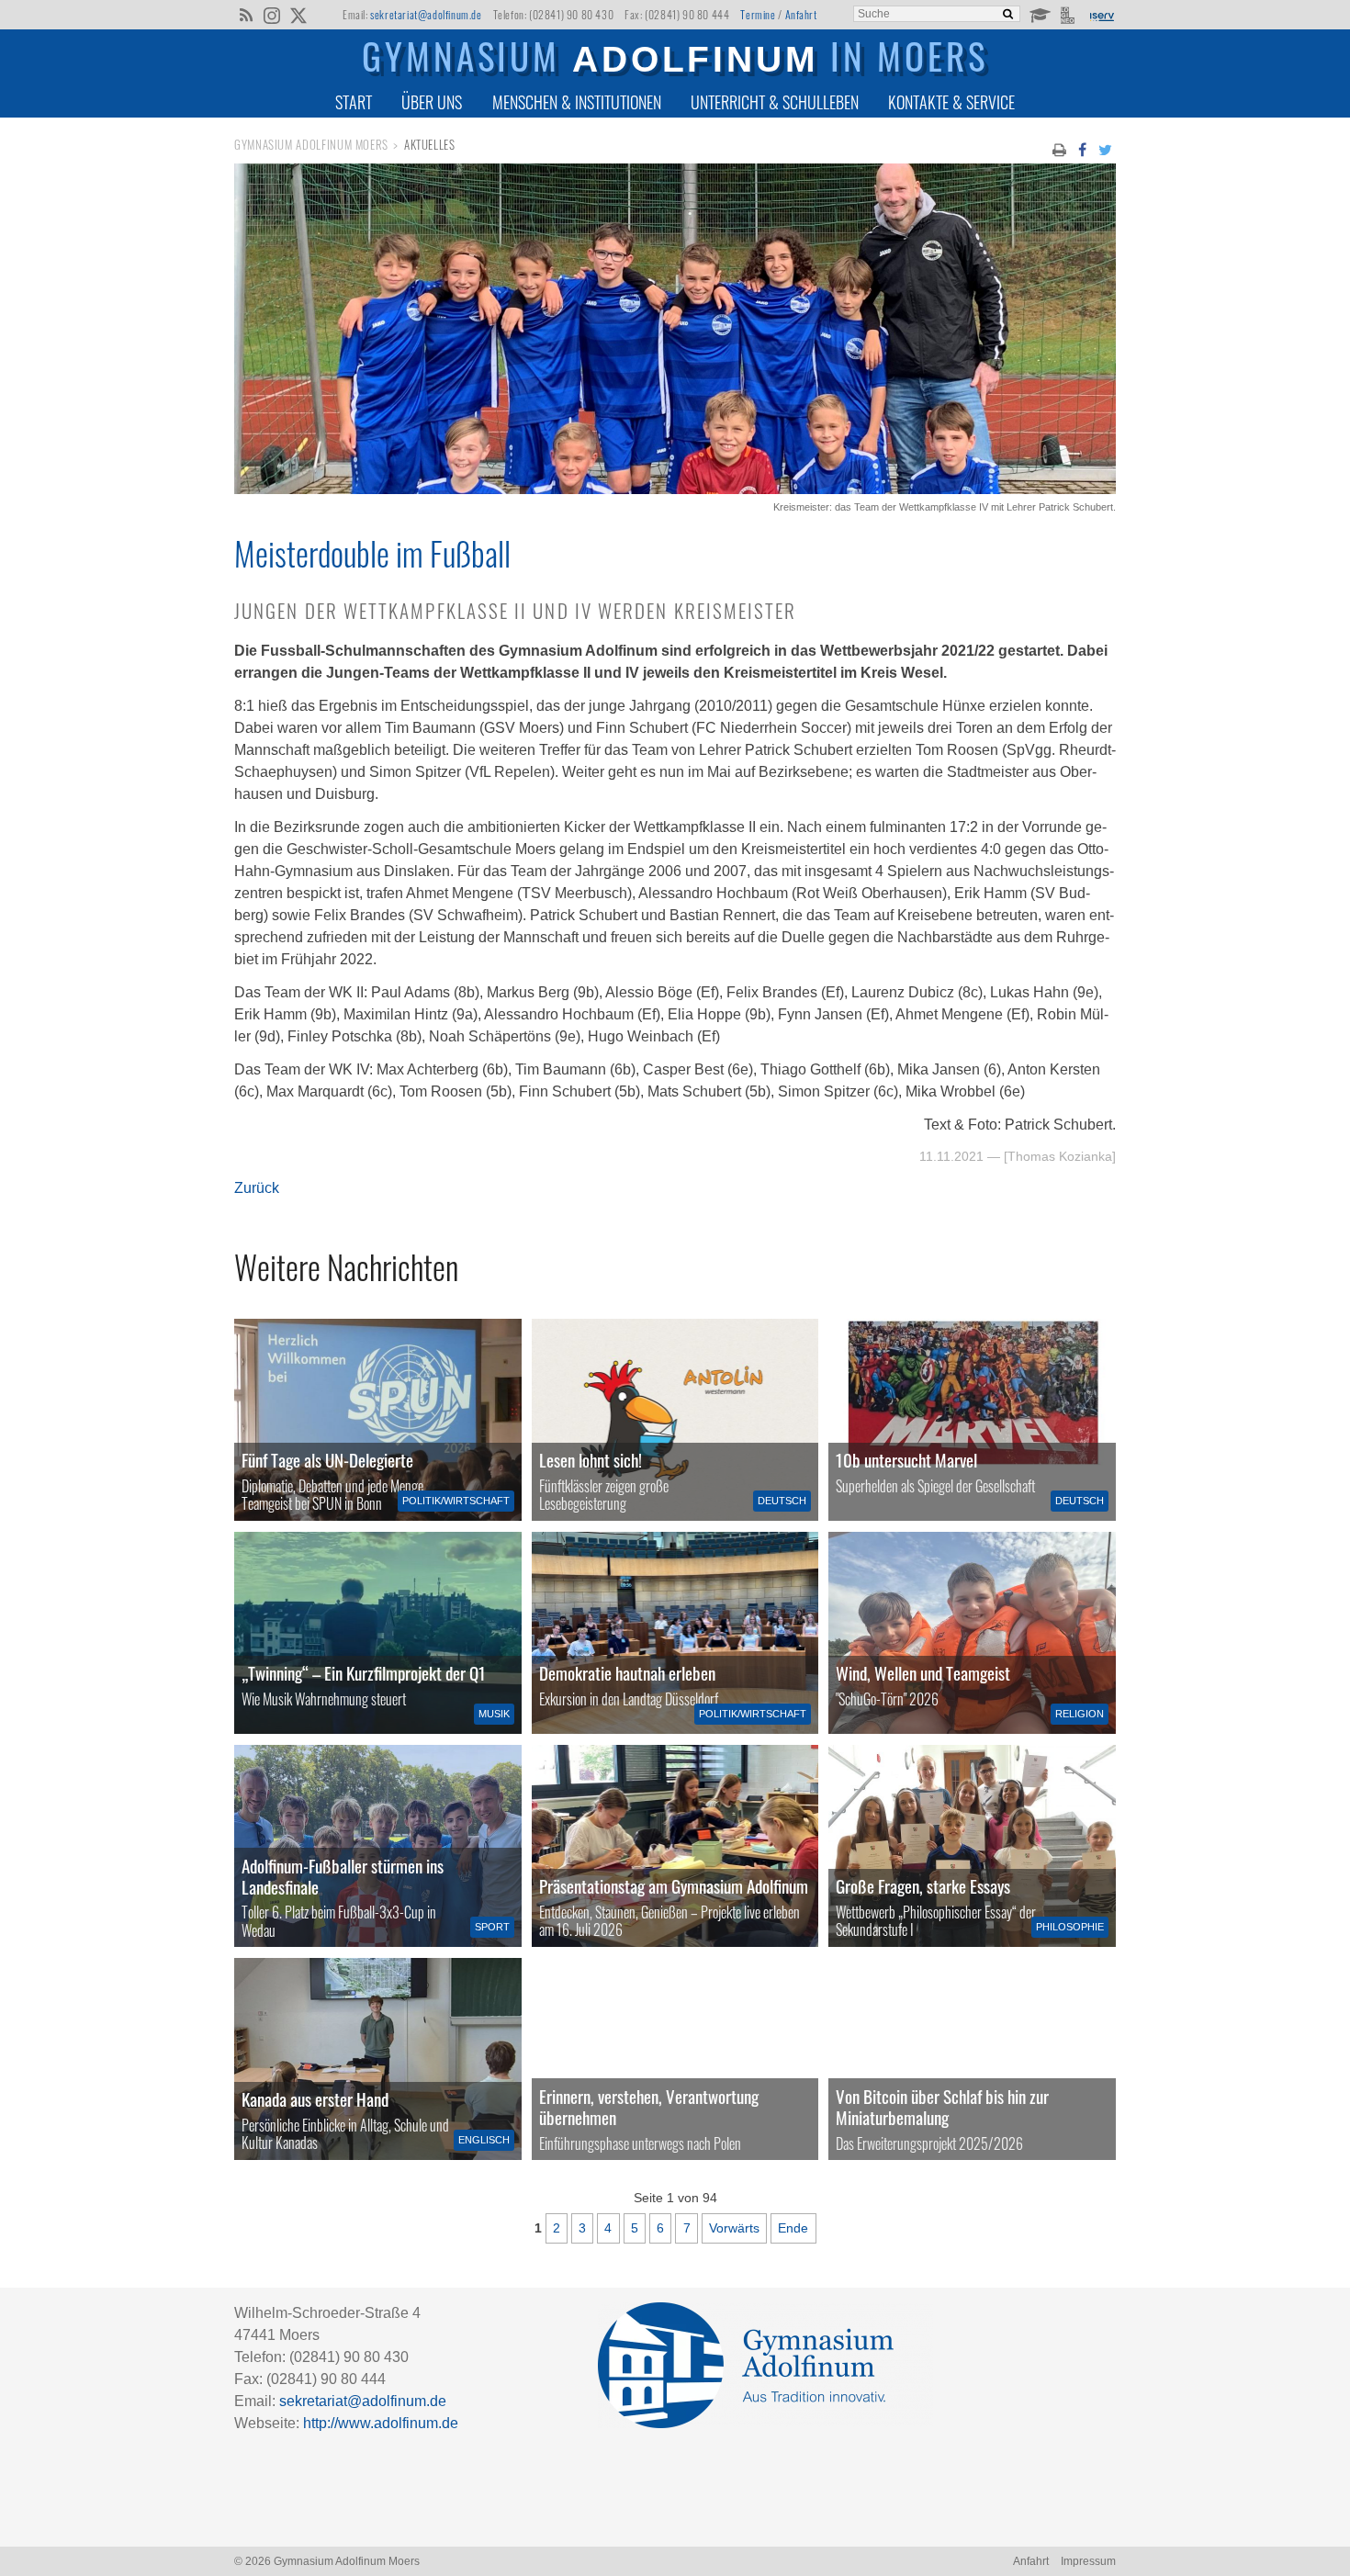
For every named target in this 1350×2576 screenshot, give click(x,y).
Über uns (432, 102)
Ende (793, 2228)
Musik (494, 1714)
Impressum (1088, 2561)
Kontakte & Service (951, 102)
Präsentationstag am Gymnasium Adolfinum (674, 1886)
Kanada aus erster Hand (315, 2099)
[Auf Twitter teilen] (1106, 149)
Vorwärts (734, 2228)
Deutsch (782, 1501)
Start (354, 102)
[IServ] (1101, 15)
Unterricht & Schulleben (775, 102)
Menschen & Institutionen (577, 102)
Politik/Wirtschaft (456, 1501)
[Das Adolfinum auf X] (298, 17)
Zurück (257, 1188)
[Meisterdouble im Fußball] (675, 489)
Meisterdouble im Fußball (372, 553)
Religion (1080, 1714)
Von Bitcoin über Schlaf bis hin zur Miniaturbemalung (942, 2107)
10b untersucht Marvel (906, 1460)
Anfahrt (801, 14)
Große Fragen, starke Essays (923, 1886)
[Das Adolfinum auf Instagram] (273, 17)
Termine (758, 14)
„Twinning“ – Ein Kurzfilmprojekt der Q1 (364, 1673)
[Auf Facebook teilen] (1082, 149)
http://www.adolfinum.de (381, 2423)
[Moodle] (1039, 14)
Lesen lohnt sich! (591, 1460)
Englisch (484, 2140)
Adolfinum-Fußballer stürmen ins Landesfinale (343, 1876)
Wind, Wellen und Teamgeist (923, 1673)
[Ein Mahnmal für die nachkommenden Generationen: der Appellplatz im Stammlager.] (675, 2059)
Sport (492, 1927)
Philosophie (1070, 1927)
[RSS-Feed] (246, 14)
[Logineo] (1069, 14)
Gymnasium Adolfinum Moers (311, 145)
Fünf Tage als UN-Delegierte (327, 1460)
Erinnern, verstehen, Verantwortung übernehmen (649, 2107)
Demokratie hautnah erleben (627, 1673)
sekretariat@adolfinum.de (426, 14)
